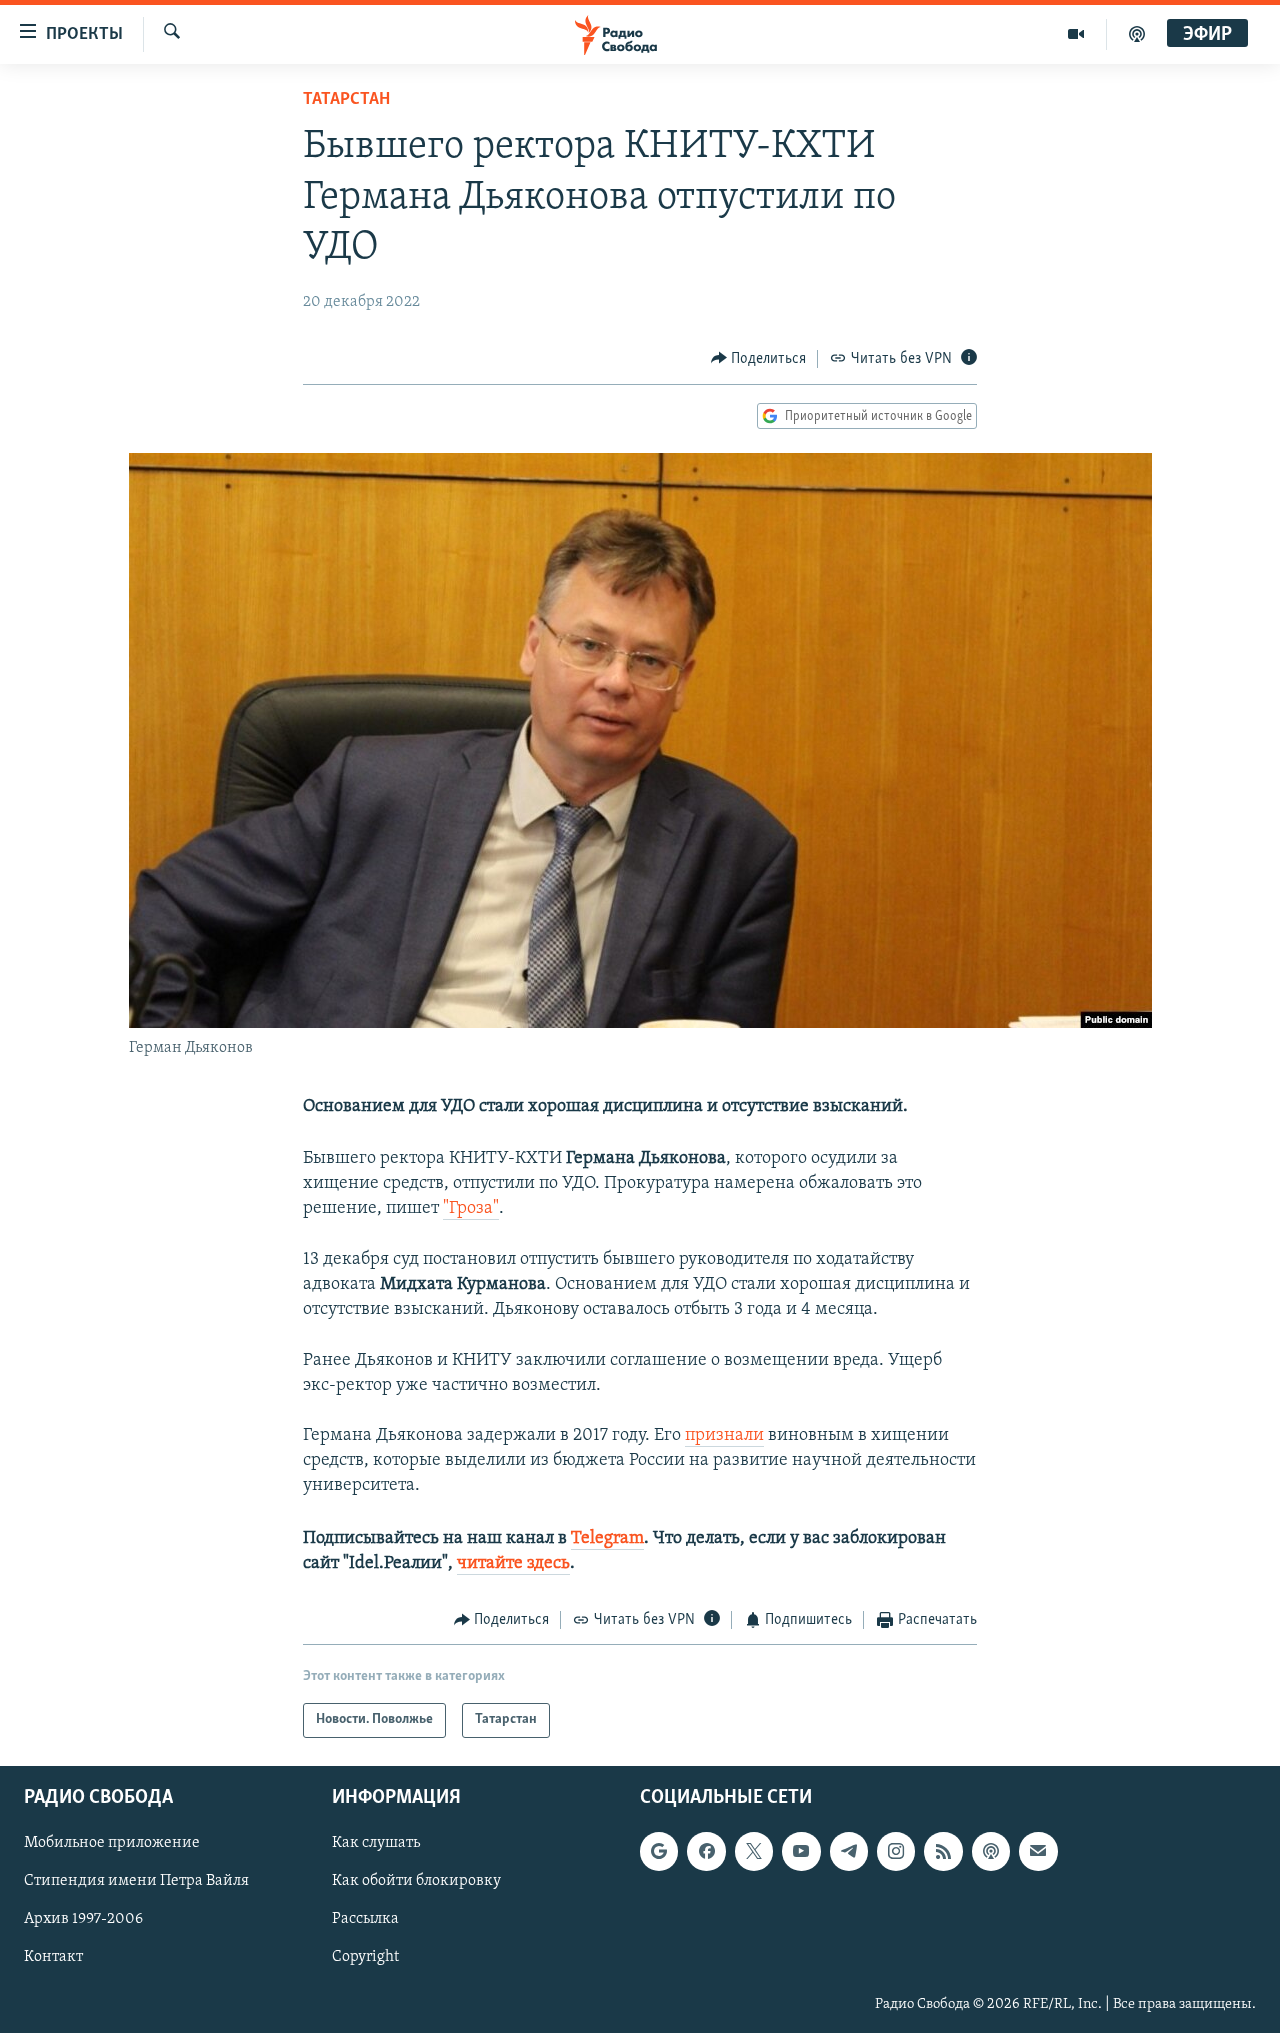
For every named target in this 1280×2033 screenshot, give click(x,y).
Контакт (53, 1957)
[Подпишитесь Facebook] (706, 1851)
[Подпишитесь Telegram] (849, 1851)
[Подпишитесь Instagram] (896, 1851)
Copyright (365, 1957)
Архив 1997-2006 (83, 1919)
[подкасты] (1137, 34)
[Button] (759, 359)
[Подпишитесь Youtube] (801, 1851)
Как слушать (376, 1843)
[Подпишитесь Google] (659, 1851)
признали (724, 1436)
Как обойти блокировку (416, 1881)
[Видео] (1076, 34)
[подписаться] (1038, 1851)
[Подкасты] (991, 1851)
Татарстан (346, 100)
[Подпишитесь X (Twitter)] (754, 1851)
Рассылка (365, 1919)
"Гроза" (471, 1209)
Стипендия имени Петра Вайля (136, 1881)
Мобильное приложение (112, 1843)
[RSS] (943, 1851)
